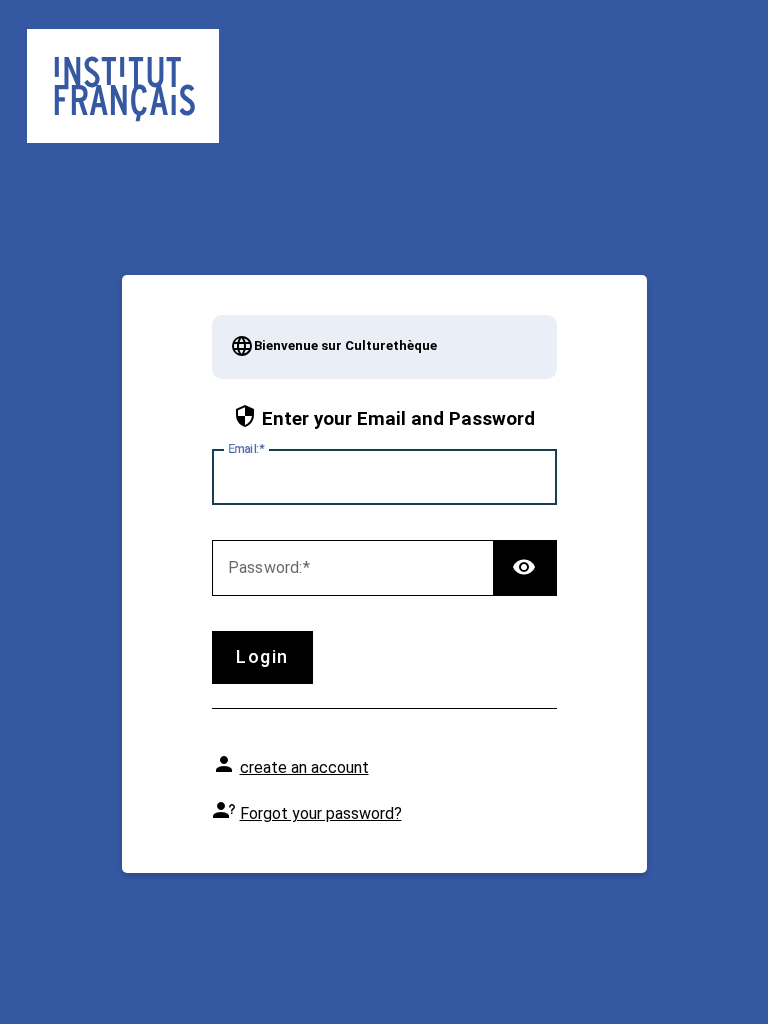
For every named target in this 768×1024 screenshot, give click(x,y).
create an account (304, 767)
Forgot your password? (321, 813)
